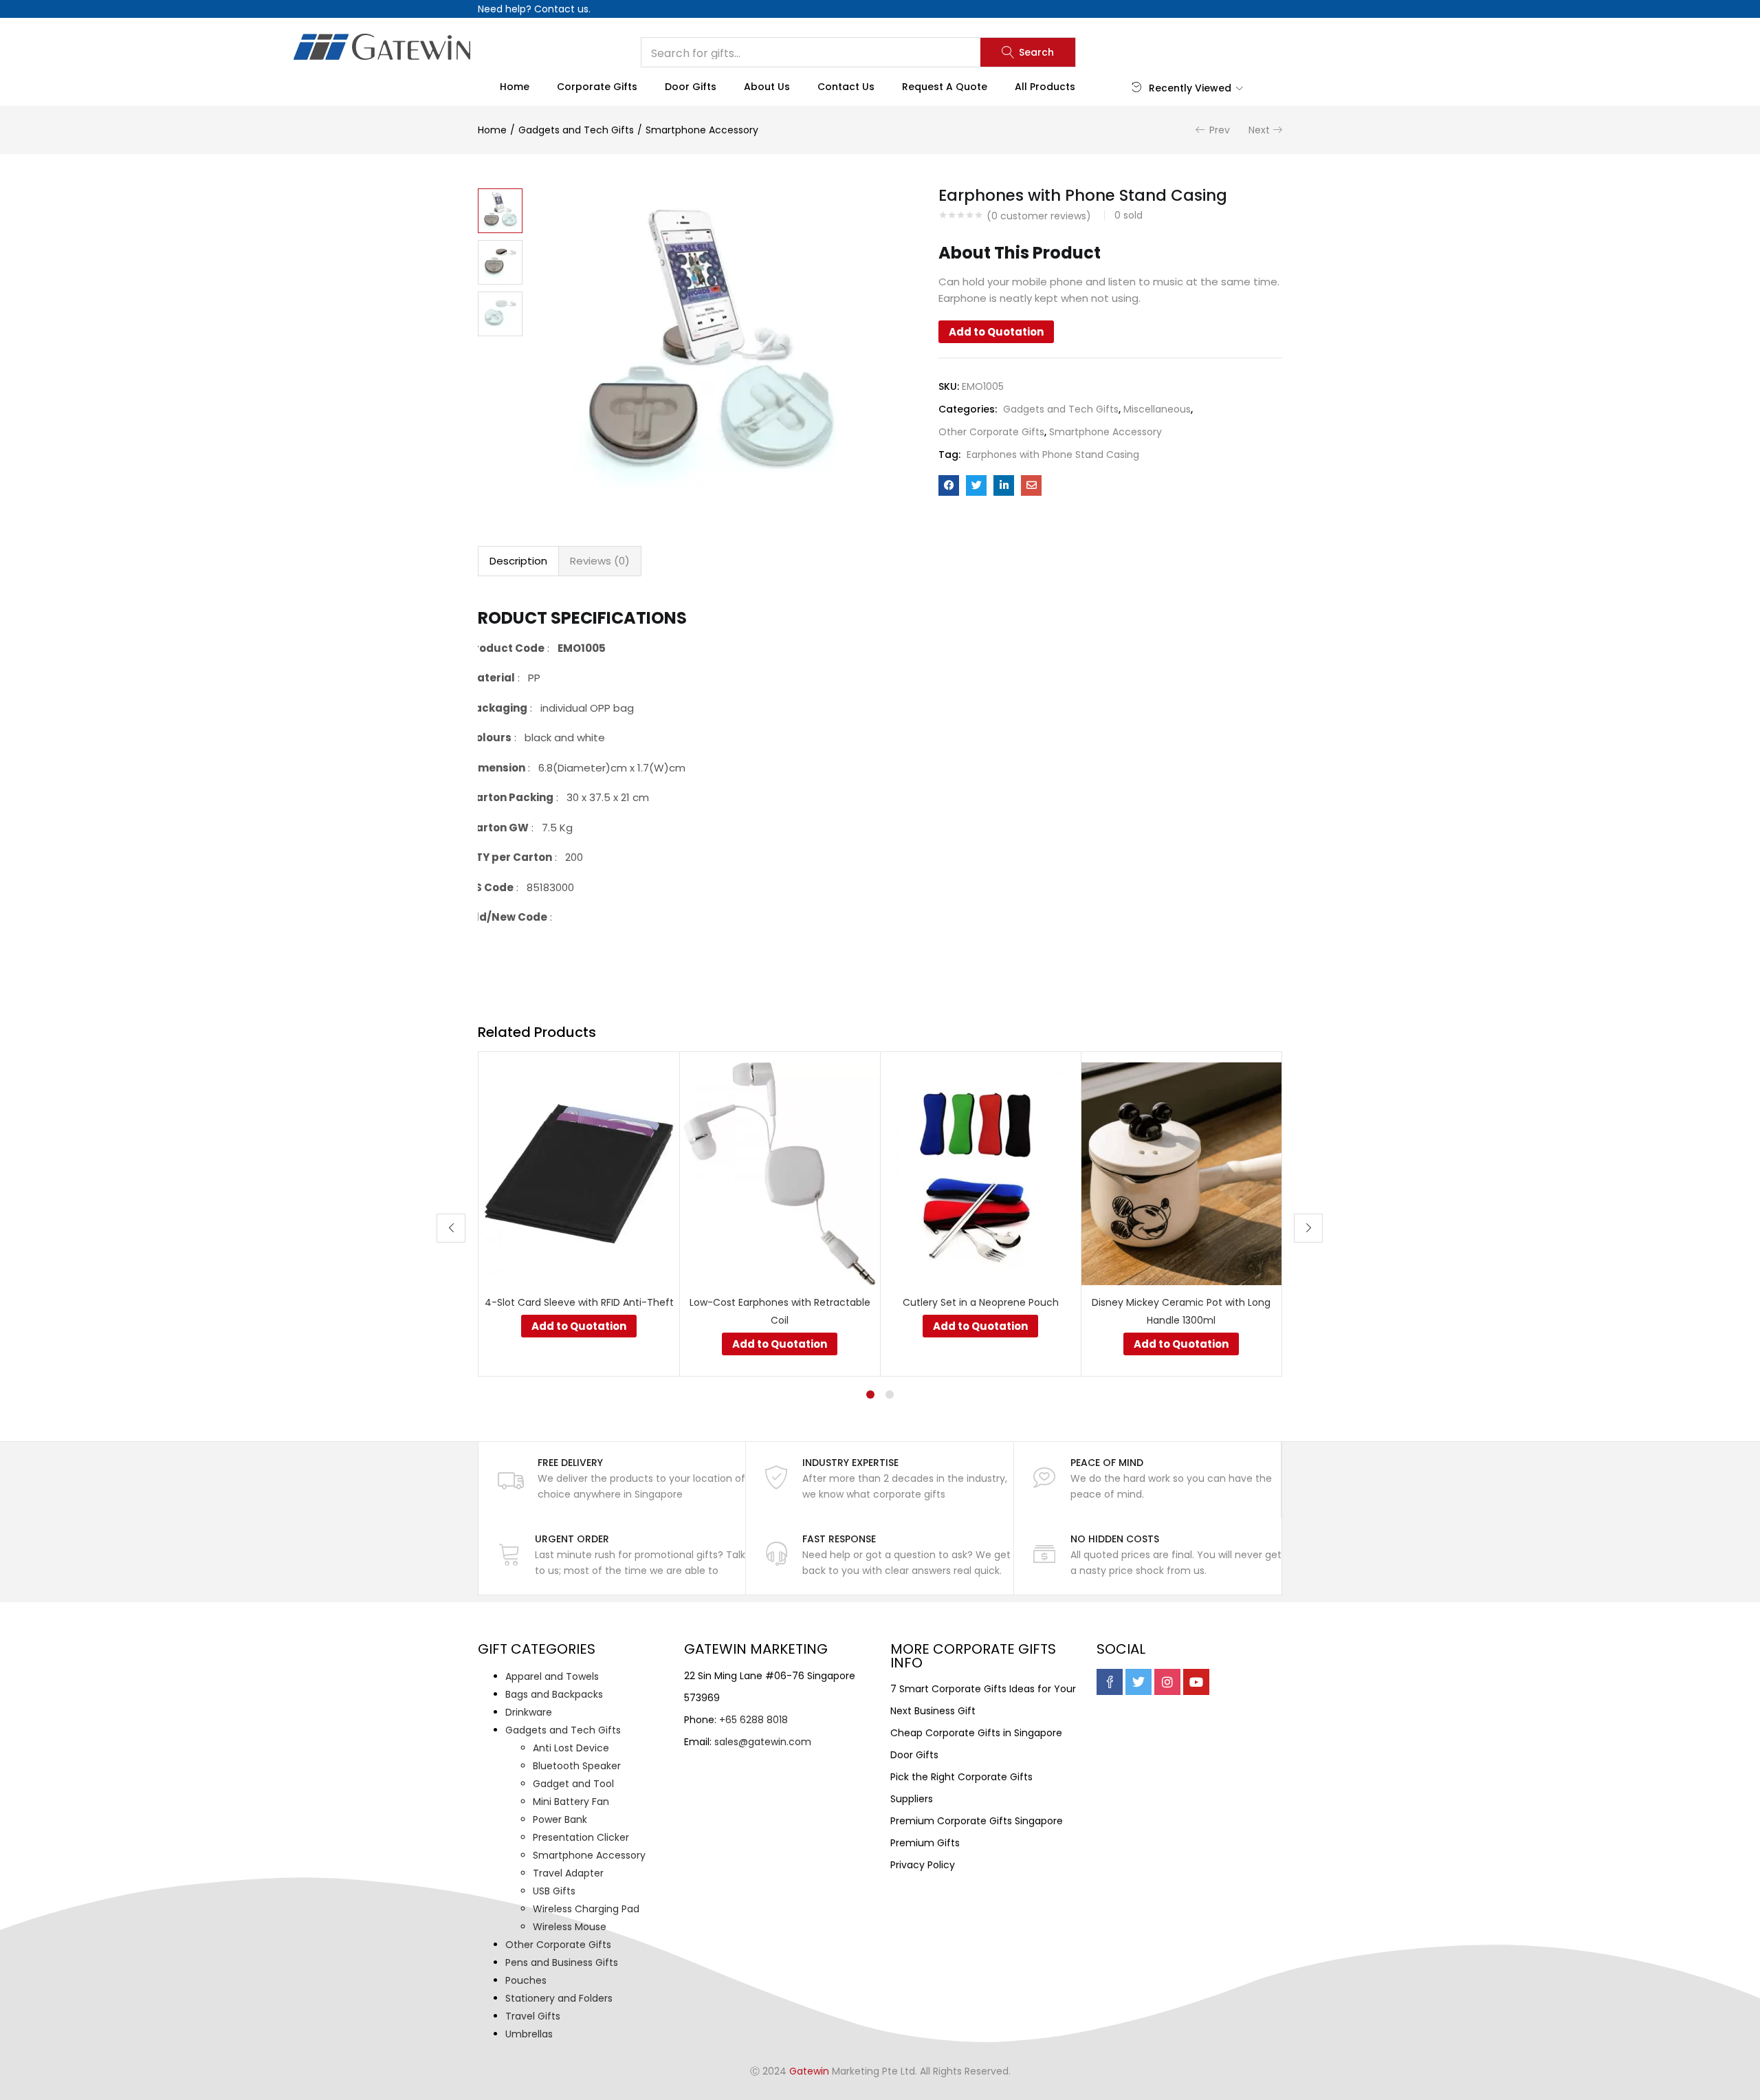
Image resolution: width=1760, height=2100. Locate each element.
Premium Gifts (925, 1843)
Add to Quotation (996, 332)
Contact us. (562, 9)
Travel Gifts (533, 2016)
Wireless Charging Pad (586, 1909)
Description (518, 561)
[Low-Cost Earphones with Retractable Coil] (780, 1173)
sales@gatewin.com (763, 1742)
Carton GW (498, 828)
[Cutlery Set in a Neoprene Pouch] (980, 1173)
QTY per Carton (510, 857)
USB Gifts (554, 1891)
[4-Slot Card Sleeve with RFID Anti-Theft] (579, 1173)
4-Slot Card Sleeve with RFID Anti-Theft (579, 1302)
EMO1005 (582, 648)
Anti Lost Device (571, 1748)
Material (491, 678)
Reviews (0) (600, 561)
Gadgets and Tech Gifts (576, 130)
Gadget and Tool (573, 1784)
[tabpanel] (579, 1214)
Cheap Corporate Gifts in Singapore (976, 1733)
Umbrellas (529, 2034)
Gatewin (809, 2071)
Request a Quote (945, 87)
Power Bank (560, 1819)
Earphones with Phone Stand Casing (1053, 455)
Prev (1220, 130)
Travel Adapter (568, 1873)
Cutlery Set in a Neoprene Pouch (981, 1302)
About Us (767, 87)
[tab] (518, 561)
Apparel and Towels (552, 1676)
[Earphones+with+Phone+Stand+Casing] (976, 485)
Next (1259, 130)
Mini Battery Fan (571, 1802)
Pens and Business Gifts (562, 1962)
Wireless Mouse (570, 1927)
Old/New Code (507, 917)
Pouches (526, 1980)
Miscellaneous (1157, 409)
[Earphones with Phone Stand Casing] (949, 485)
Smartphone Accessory (702, 130)
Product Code (506, 648)
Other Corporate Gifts (991, 432)
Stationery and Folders (559, 1998)
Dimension (496, 768)
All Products (1045, 87)
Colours (489, 737)
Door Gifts (691, 87)
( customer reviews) (1039, 216)
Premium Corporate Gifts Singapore (977, 1821)
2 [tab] (890, 1394)
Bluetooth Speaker (577, 1766)
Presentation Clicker (581, 1837)
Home (515, 87)
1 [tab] (870, 1394)
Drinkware (529, 1712)
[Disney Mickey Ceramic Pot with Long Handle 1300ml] (1181, 1173)
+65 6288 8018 (753, 1720)
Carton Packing (510, 797)
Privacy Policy (923, 1865)
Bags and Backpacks (554, 1694)
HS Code (491, 887)
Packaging (497, 708)
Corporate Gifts (597, 87)
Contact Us (846, 87)
